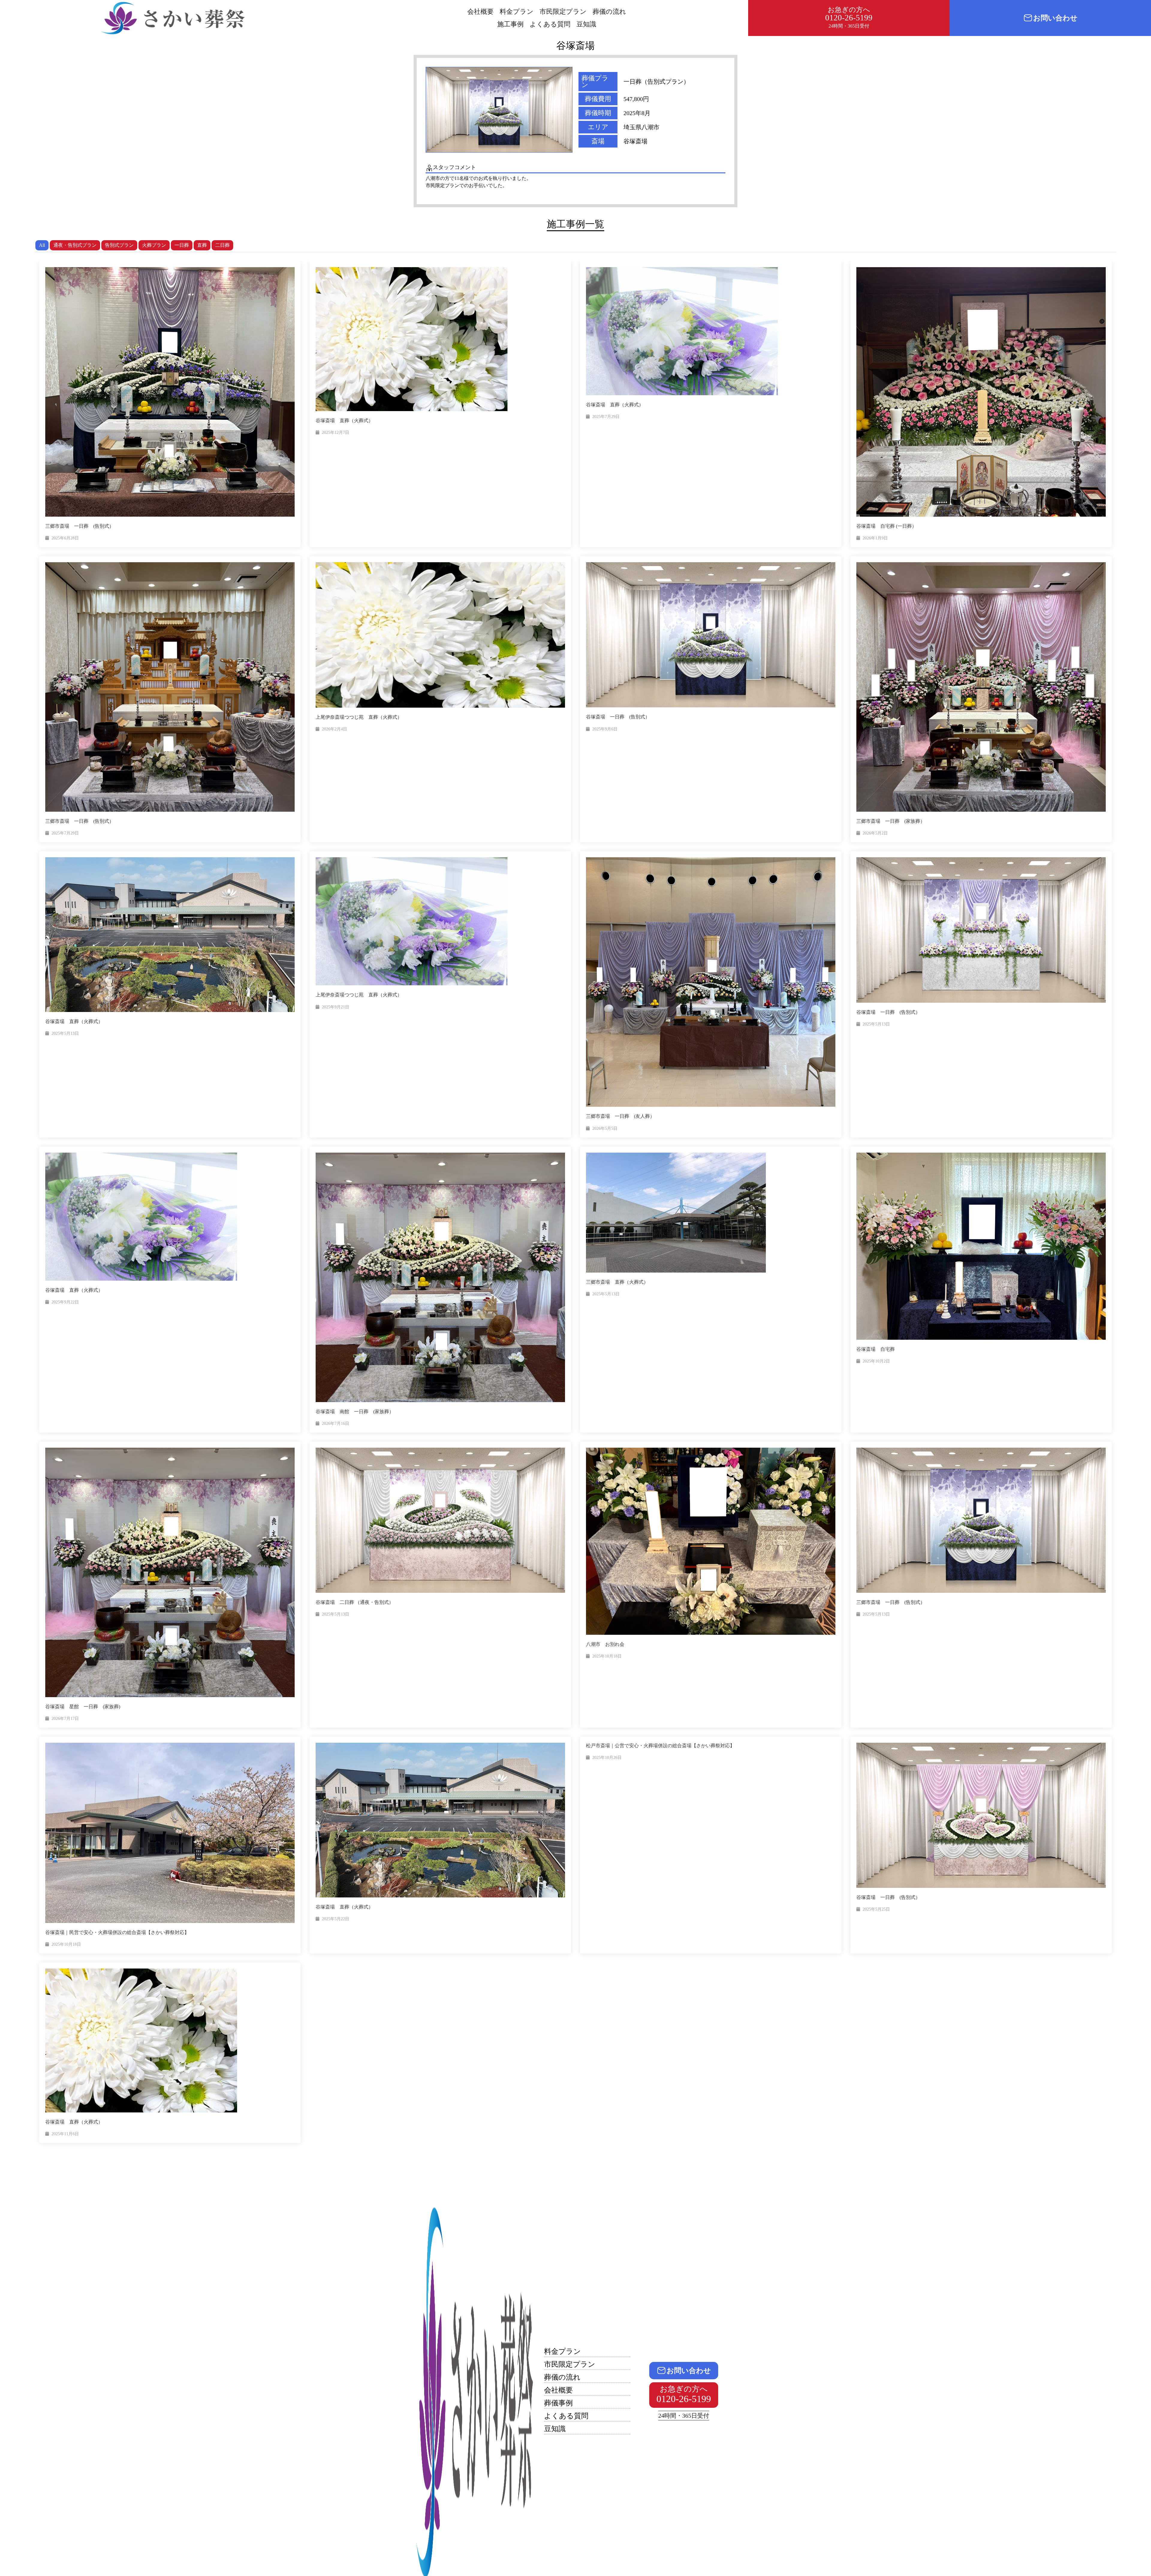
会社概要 (480, 12)
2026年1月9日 (875, 538)
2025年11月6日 (65, 2134)
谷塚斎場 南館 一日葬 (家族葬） (355, 1412)
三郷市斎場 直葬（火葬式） (617, 1282)
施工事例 (510, 24)
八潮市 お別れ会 (605, 1644)
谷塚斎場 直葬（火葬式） (344, 421)
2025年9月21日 (336, 1007)
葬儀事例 (558, 2403)
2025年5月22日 (336, 1919)
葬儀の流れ (609, 12)
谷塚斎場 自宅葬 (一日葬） (886, 526)
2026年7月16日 (336, 1424)
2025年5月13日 (65, 1033)
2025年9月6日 (605, 729)
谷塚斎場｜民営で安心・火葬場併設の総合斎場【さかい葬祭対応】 (117, 1932)
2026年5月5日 (605, 1128)
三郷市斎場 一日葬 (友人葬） (620, 1116)
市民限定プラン (563, 12)
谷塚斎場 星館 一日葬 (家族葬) (83, 1707)
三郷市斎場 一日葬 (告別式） (80, 526)
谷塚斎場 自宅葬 (876, 1349)
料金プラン (517, 12)
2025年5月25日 (876, 1909)
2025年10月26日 (607, 1758)
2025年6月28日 (65, 538)
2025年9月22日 (65, 1302)
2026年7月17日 (65, 1719)
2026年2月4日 (335, 729)
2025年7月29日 (606, 417)
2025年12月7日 (336, 433)
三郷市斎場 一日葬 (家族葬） (891, 821)
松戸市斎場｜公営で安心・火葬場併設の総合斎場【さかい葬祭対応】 (660, 1746)
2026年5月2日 (875, 833)
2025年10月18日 (607, 1656)
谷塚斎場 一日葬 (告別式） (618, 717)
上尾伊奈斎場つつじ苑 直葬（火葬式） (359, 717)
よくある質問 (550, 24)
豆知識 (586, 24)
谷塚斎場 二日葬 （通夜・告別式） (355, 1602)
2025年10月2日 (876, 1361)
